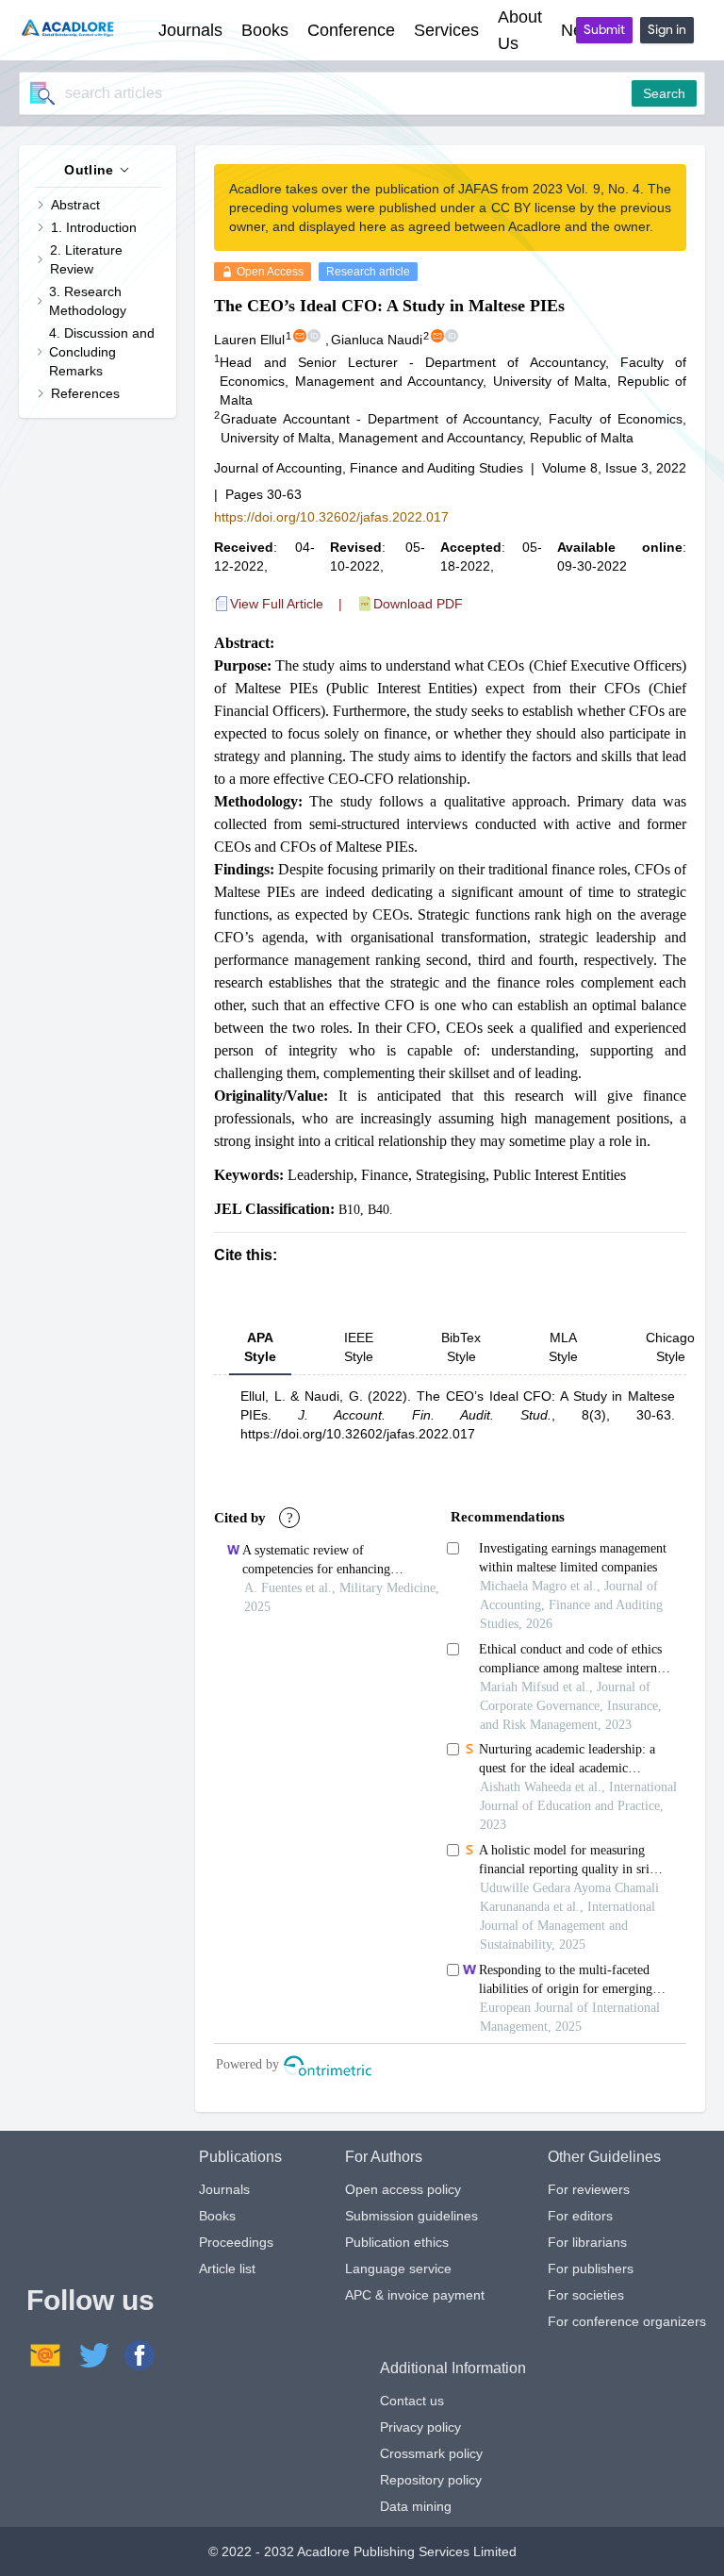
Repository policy (431, 2480)
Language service (398, 2269)
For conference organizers (627, 2321)
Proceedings (236, 2242)
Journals (224, 2189)
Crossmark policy (431, 2453)
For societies (586, 2295)
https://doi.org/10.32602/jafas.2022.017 (331, 517)
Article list (227, 2269)
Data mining (416, 2506)
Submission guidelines (411, 2216)
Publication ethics (397, 2242)
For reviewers (589, 2189)
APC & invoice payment (415, 2295)
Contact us (412, 2401)
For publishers (591, 2269)
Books (217, 2216)
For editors (580, 2216)
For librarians (587, 2242)
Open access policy (403, 2189)
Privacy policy (420, 2427)
